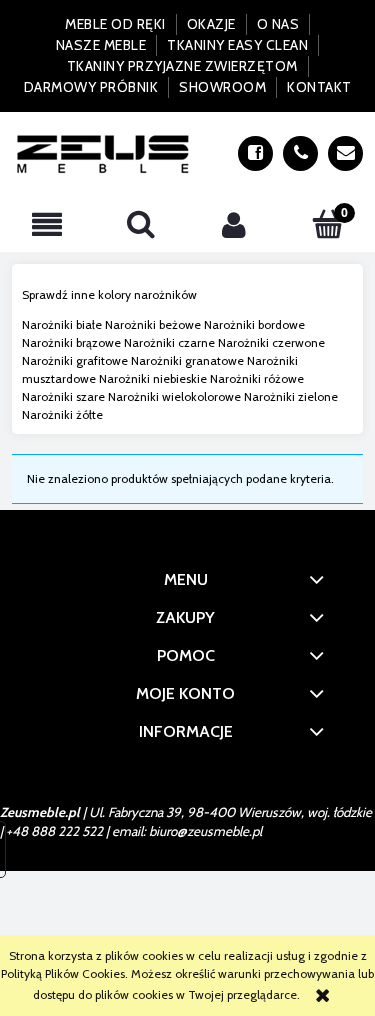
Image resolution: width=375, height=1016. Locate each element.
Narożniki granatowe (187, 360)
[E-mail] (345, 153)
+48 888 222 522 (54, 831)
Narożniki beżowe (153, 324)
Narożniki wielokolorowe (174, 396)
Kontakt (319, 87)
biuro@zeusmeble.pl (205, 831)
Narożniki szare (63, 396)
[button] (47, 224)
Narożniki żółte (62, 414)
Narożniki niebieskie (153, 378)
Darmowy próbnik (91, 87)
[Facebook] (255, 153)
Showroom (222, 87)
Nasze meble (101, 45)
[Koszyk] (328, 223)
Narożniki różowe (257, 378)
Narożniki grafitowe (75, 360)
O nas (278, 24)
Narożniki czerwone (271, 342)
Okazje (211, 24)
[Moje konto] (235, 224)
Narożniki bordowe (254, 324)
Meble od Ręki (115, 24)
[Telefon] (300, 153)
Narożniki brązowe (71, 342)
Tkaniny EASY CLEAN (237, 45)
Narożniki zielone (291, 396)
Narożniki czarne (169, 342)
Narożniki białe (62, 324)
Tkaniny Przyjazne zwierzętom (182, 66)
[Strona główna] (103, 153)
